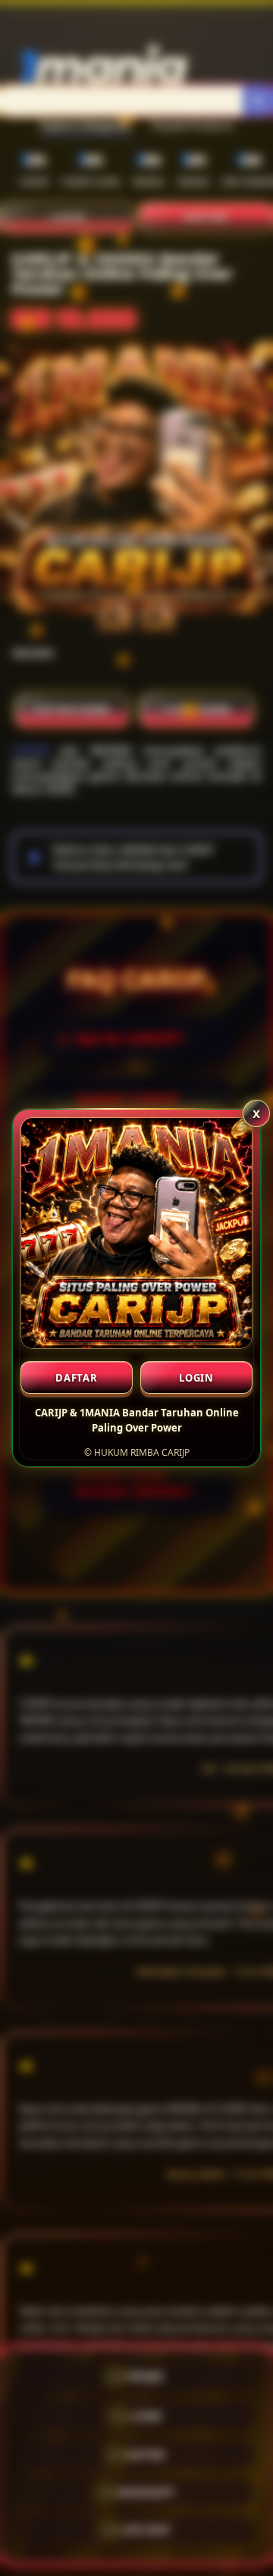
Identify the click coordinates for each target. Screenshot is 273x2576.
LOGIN (196, 1378)
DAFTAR (77, 1378)
